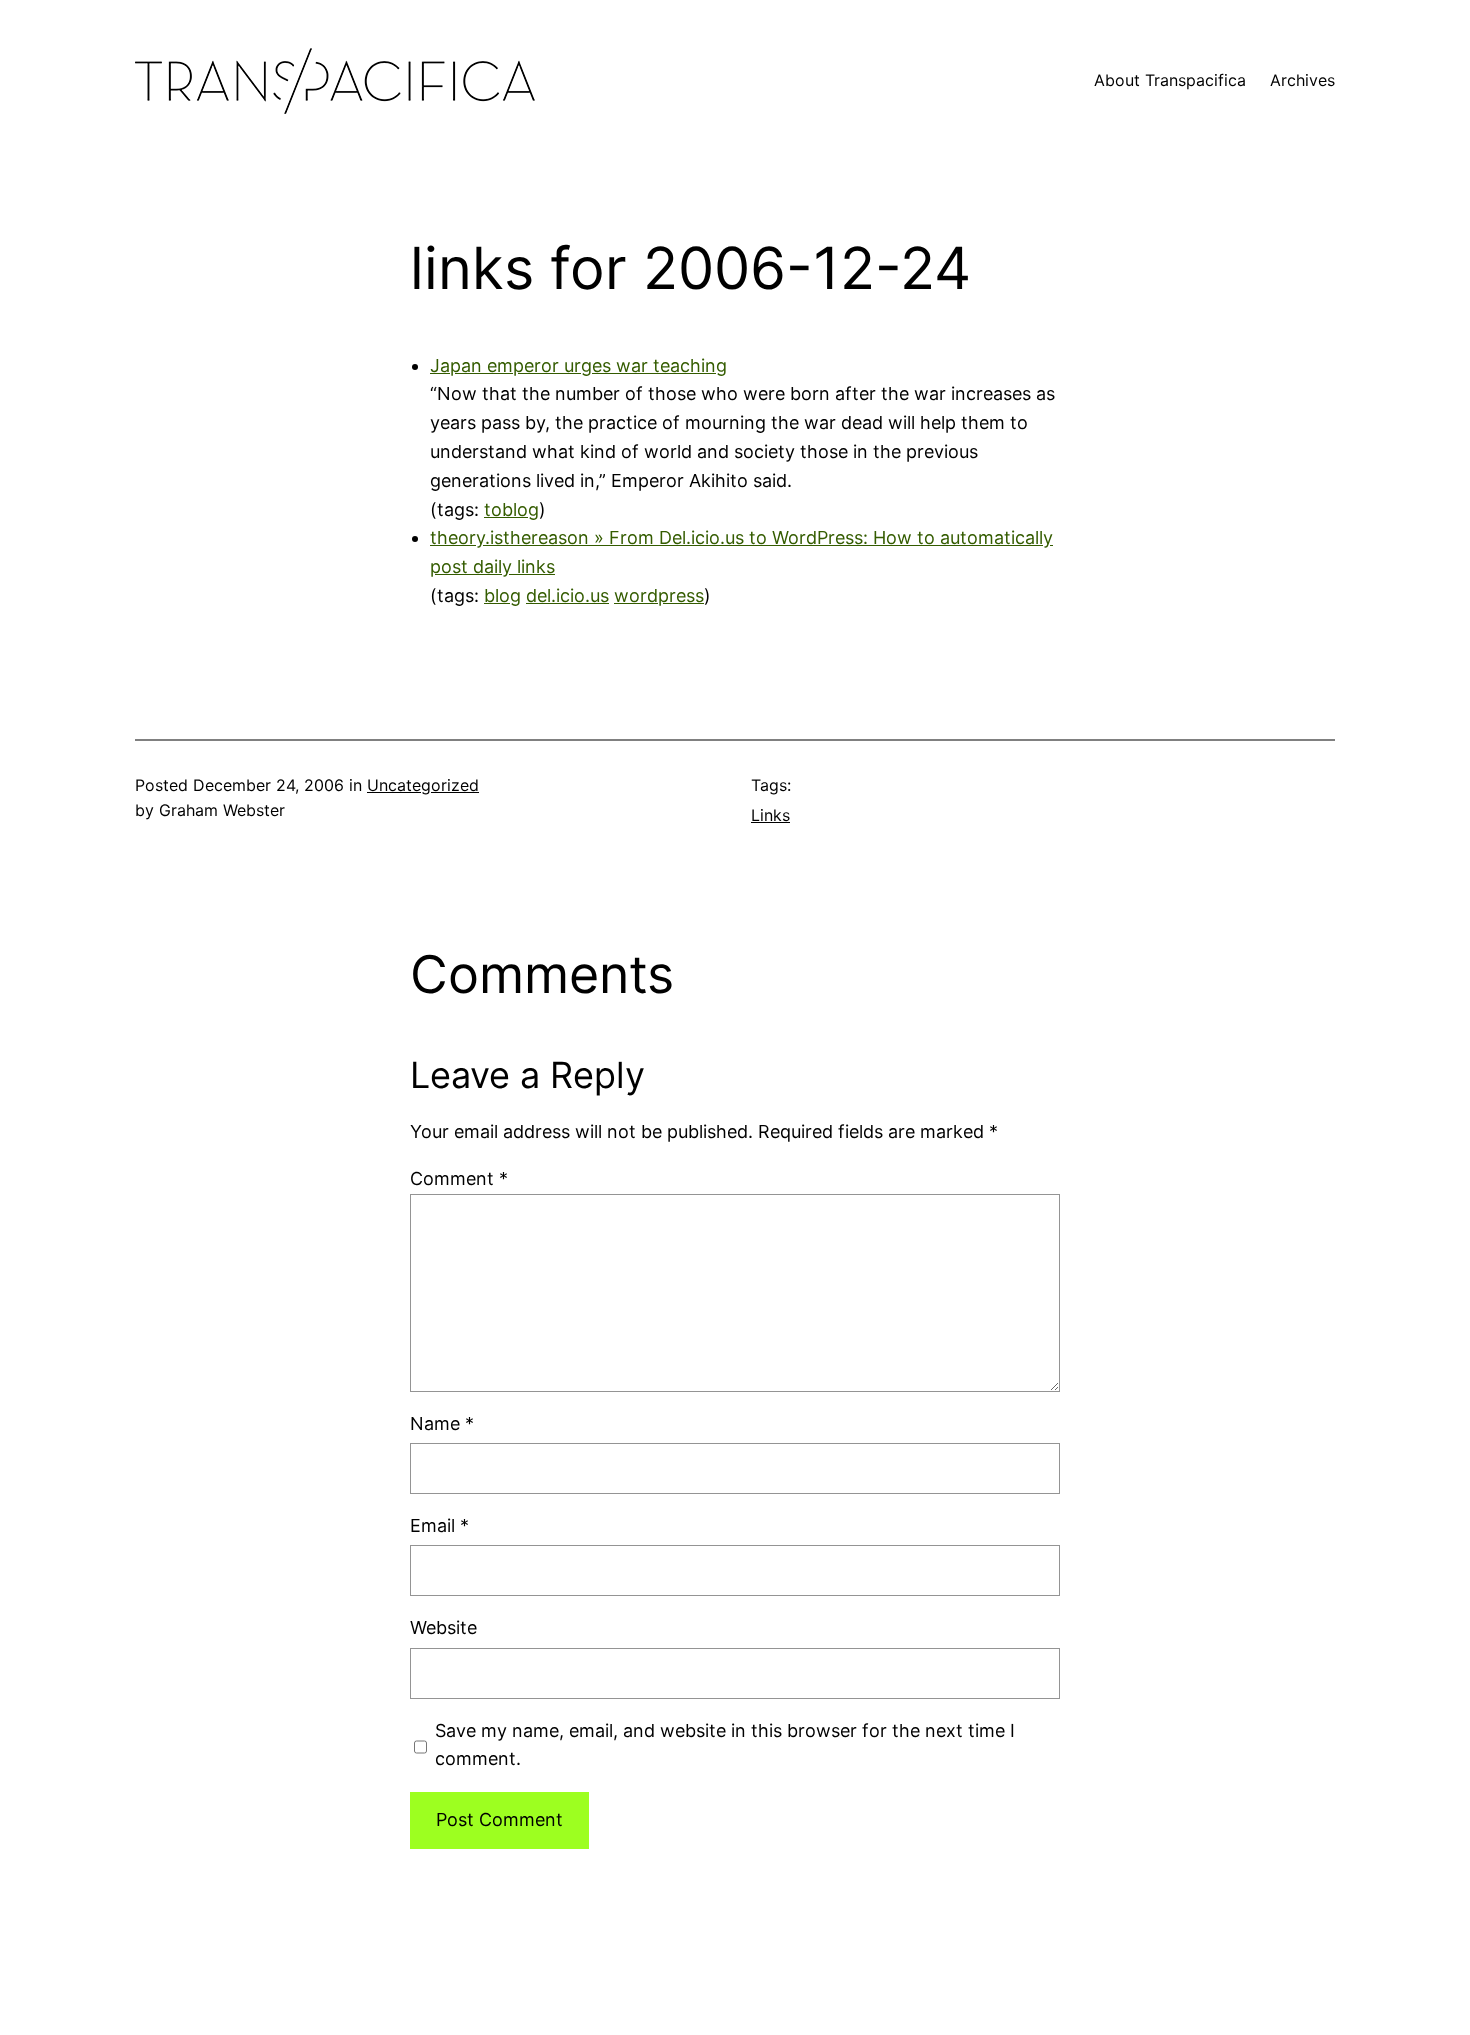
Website (443, 1627)
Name (442, 1423)
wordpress (659, 595)
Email (439, 1525)
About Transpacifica (1170, 80)
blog (502, 595)
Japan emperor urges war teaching (578, 365)
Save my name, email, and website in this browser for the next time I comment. (725, 1745)
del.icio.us (567, 595)
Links (770, 815)
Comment (459, 1178)
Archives (1302, 80)
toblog (511, 509)
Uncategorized (423, 785)
